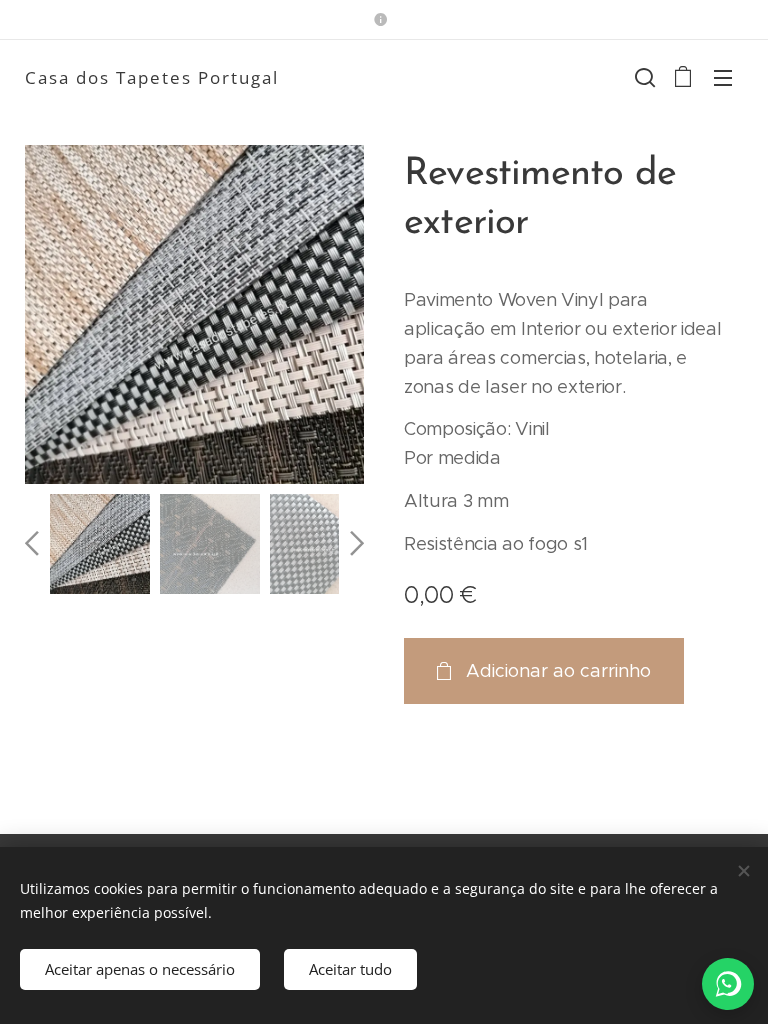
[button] (643, 77)
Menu (723, 77)
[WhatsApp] (728, 984)
